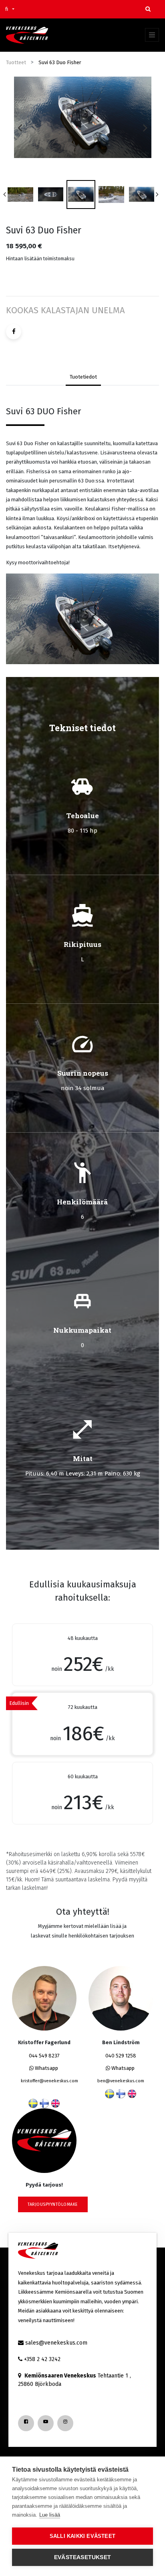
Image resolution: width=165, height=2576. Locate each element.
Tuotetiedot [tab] (83, 377)
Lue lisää (50, 2515)
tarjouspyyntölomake (53, 2204)
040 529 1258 (121, 2056)
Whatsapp (46, 2068)
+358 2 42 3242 (42, 2359)
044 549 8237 (44, 2056)
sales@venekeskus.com (56, 2343)
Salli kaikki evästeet (82, 2536)
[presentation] (20, 128)
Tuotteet (16, 62)
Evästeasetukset (82, 2557)
